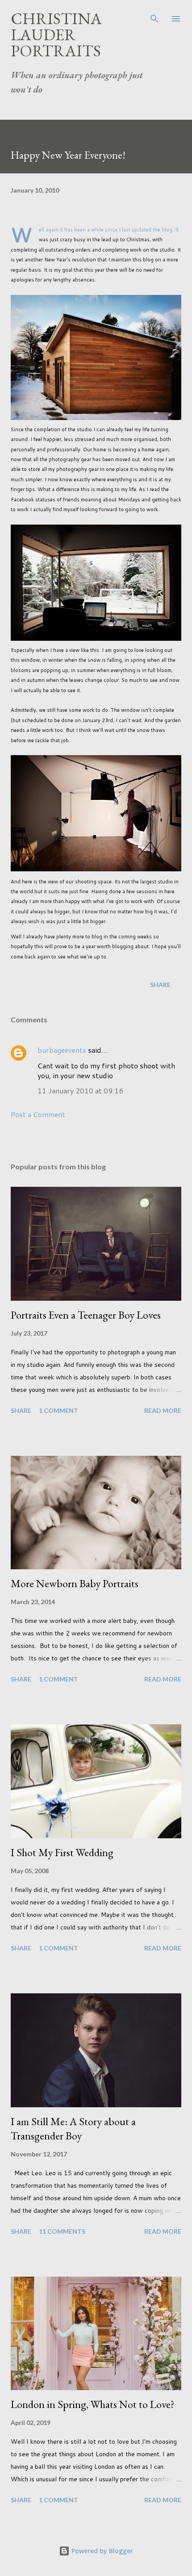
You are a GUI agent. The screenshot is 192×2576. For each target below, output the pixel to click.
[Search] (154, 16)
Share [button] (160, 985)
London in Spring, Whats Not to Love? (93, 2404)
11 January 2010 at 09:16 (80, 1090)
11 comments (62, 2231)
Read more (163, 1410)
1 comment (58, 1410)
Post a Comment (38, 1114)
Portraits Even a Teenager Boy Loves (86, 1315)
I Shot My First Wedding (62, 1852)
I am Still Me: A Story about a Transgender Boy (73, 2128)
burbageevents (62, 1050)
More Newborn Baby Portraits (75, 1583)
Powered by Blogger (101, 2551)
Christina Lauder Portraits (56, 35)
